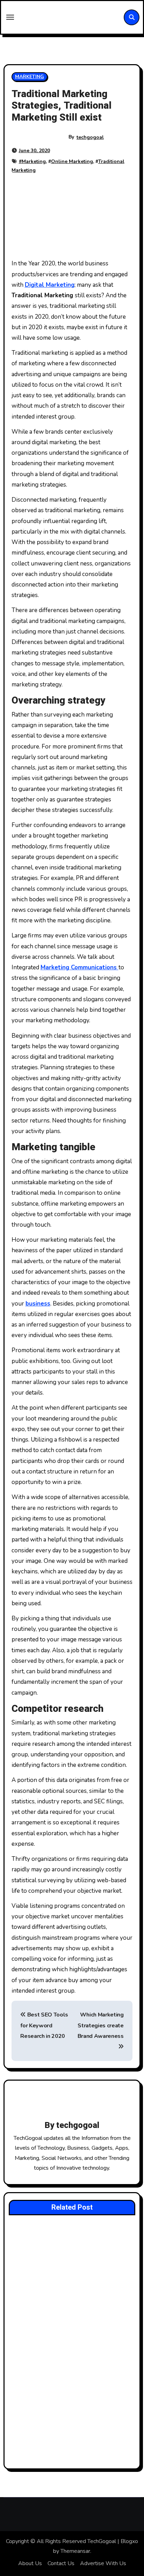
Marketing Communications (80, 967)
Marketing (34, 161)
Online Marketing (72, 161)
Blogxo (129, 2541)
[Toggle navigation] (10, 17)
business (38, 1304)
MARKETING (30, 77)
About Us (30, 2563)
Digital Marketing (50, 285)
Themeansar (75, 2551)
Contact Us (61, 2563)
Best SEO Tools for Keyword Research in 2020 (44, 2025)
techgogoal (90, 137)
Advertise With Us (103, 2563)
